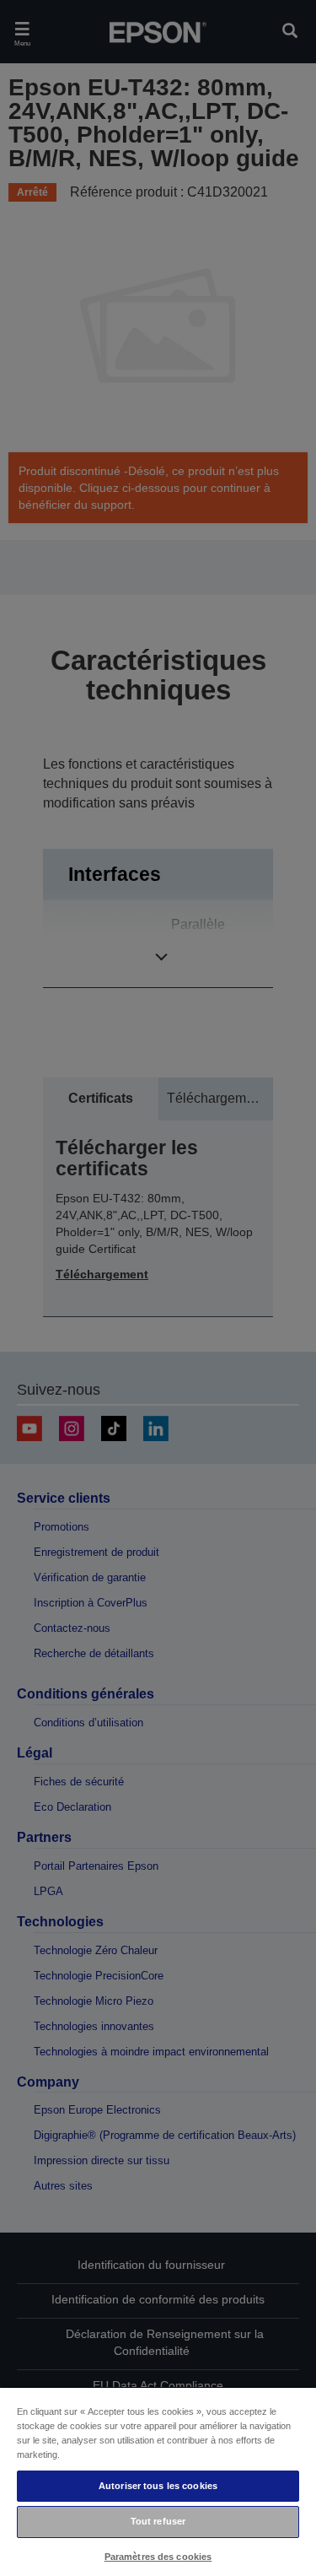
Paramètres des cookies (158, 2557)
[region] (158, 2481)
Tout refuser (158, 2521)
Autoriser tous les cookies (158, 2486)
